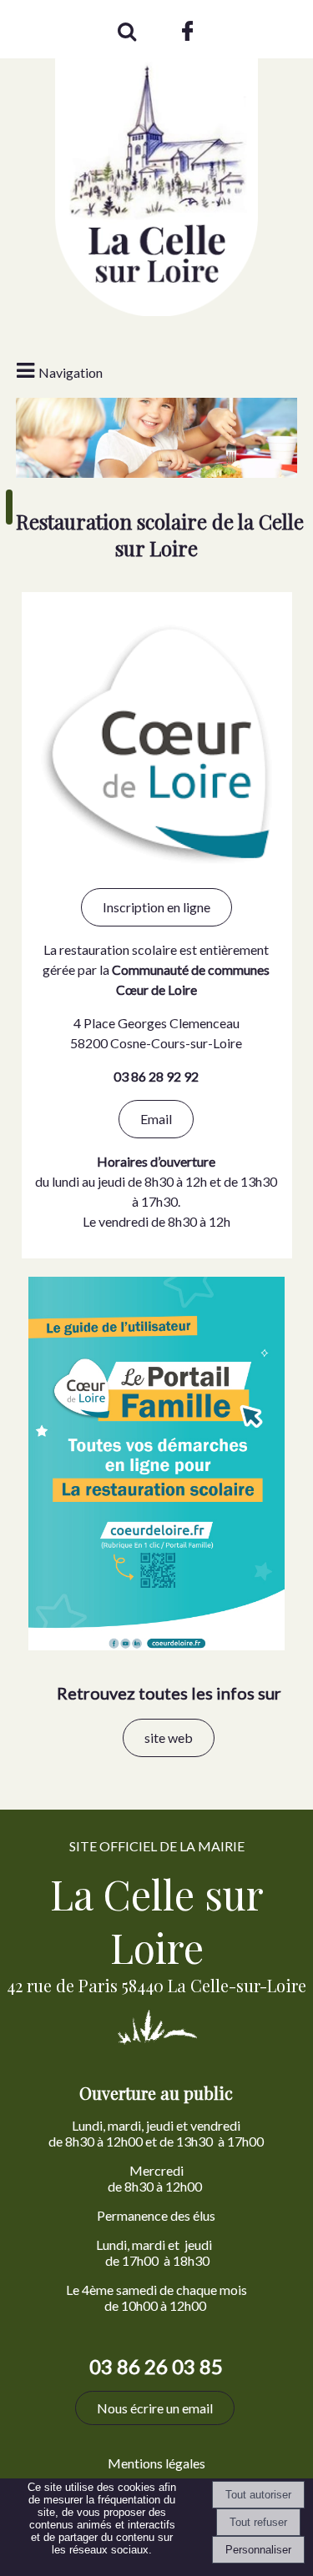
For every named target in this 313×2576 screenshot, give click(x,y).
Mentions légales (156, 2463)
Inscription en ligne (156, 907)
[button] (126, 29)
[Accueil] (156, 163)
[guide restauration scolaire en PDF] (156, 1646)
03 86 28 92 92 (156, 1076)
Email (156, 1119)
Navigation (71, 372)
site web (169, 1737)
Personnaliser (258, 2550)
